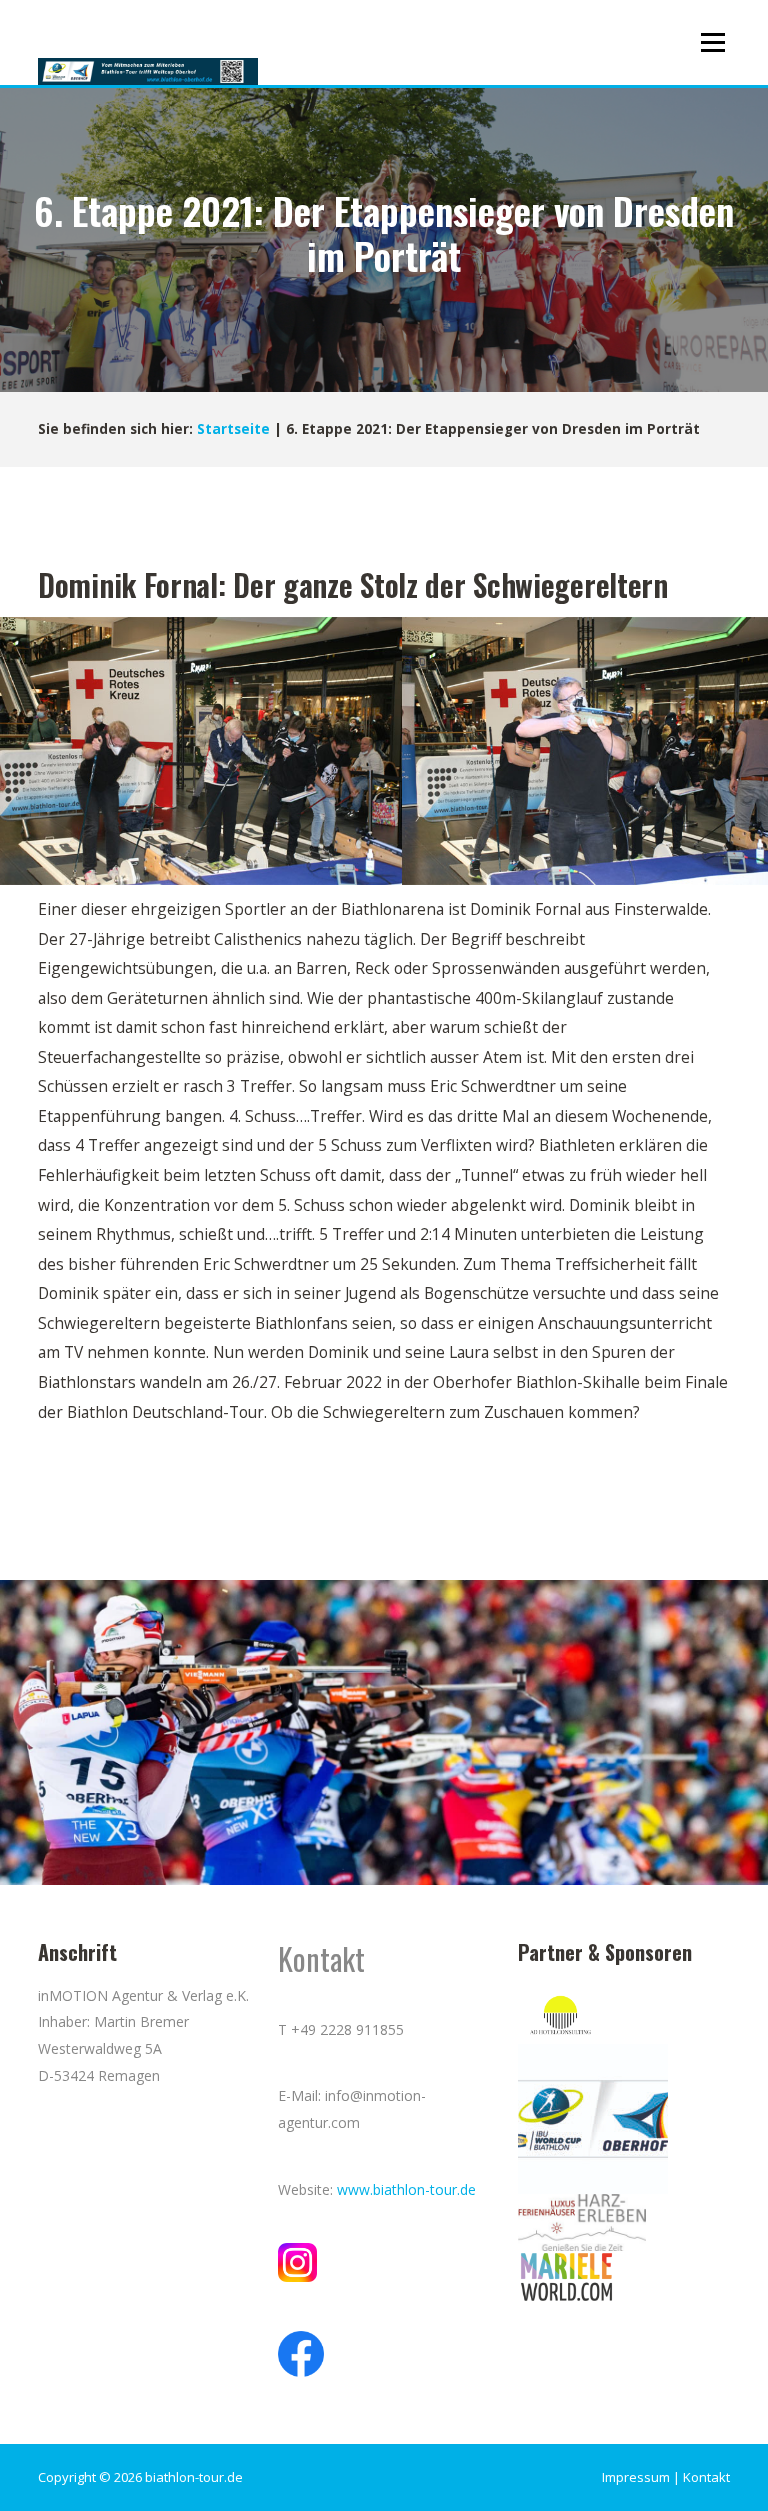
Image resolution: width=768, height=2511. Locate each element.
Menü (712, 42)
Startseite (233, 429)
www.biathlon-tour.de (406, 2189)
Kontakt (706, 2477)
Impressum (636, 2477)
